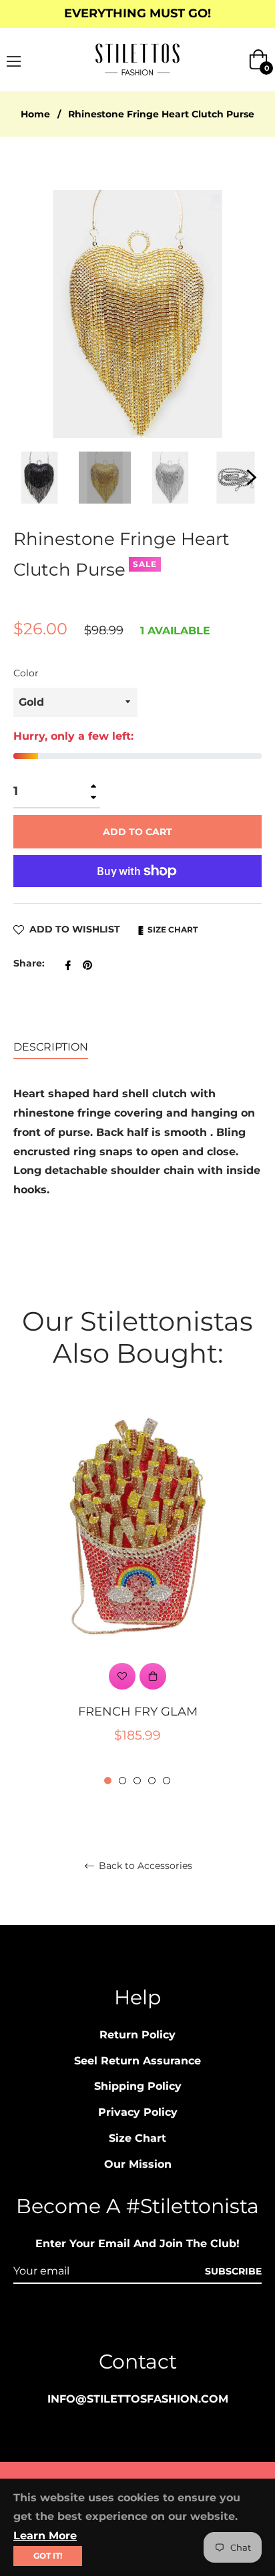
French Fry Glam (138, 1712)
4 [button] (152, 1781)
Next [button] (252, 478)
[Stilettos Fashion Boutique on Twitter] (188, 2320)
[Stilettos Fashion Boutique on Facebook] (112, 2320)
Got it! (48, 2556)
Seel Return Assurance (137, 2061)
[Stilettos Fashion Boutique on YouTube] (163, 2320)
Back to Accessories (144, 1866)
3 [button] (137, 1781)
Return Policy (137, 2035)
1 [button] (108, 1781)
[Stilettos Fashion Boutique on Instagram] (87, 2320)
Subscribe (233, 2271)
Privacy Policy (138, 2112)
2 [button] (122, 1781)
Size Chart (172, 929)
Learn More (45, 2536)
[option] (137, 1594)
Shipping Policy (138, 2086)
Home (35, 114)
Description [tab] (51, 1047)
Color (26, 673)
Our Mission (138, 2164)
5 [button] (167, 1781)
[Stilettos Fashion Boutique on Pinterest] (137, 2320)
